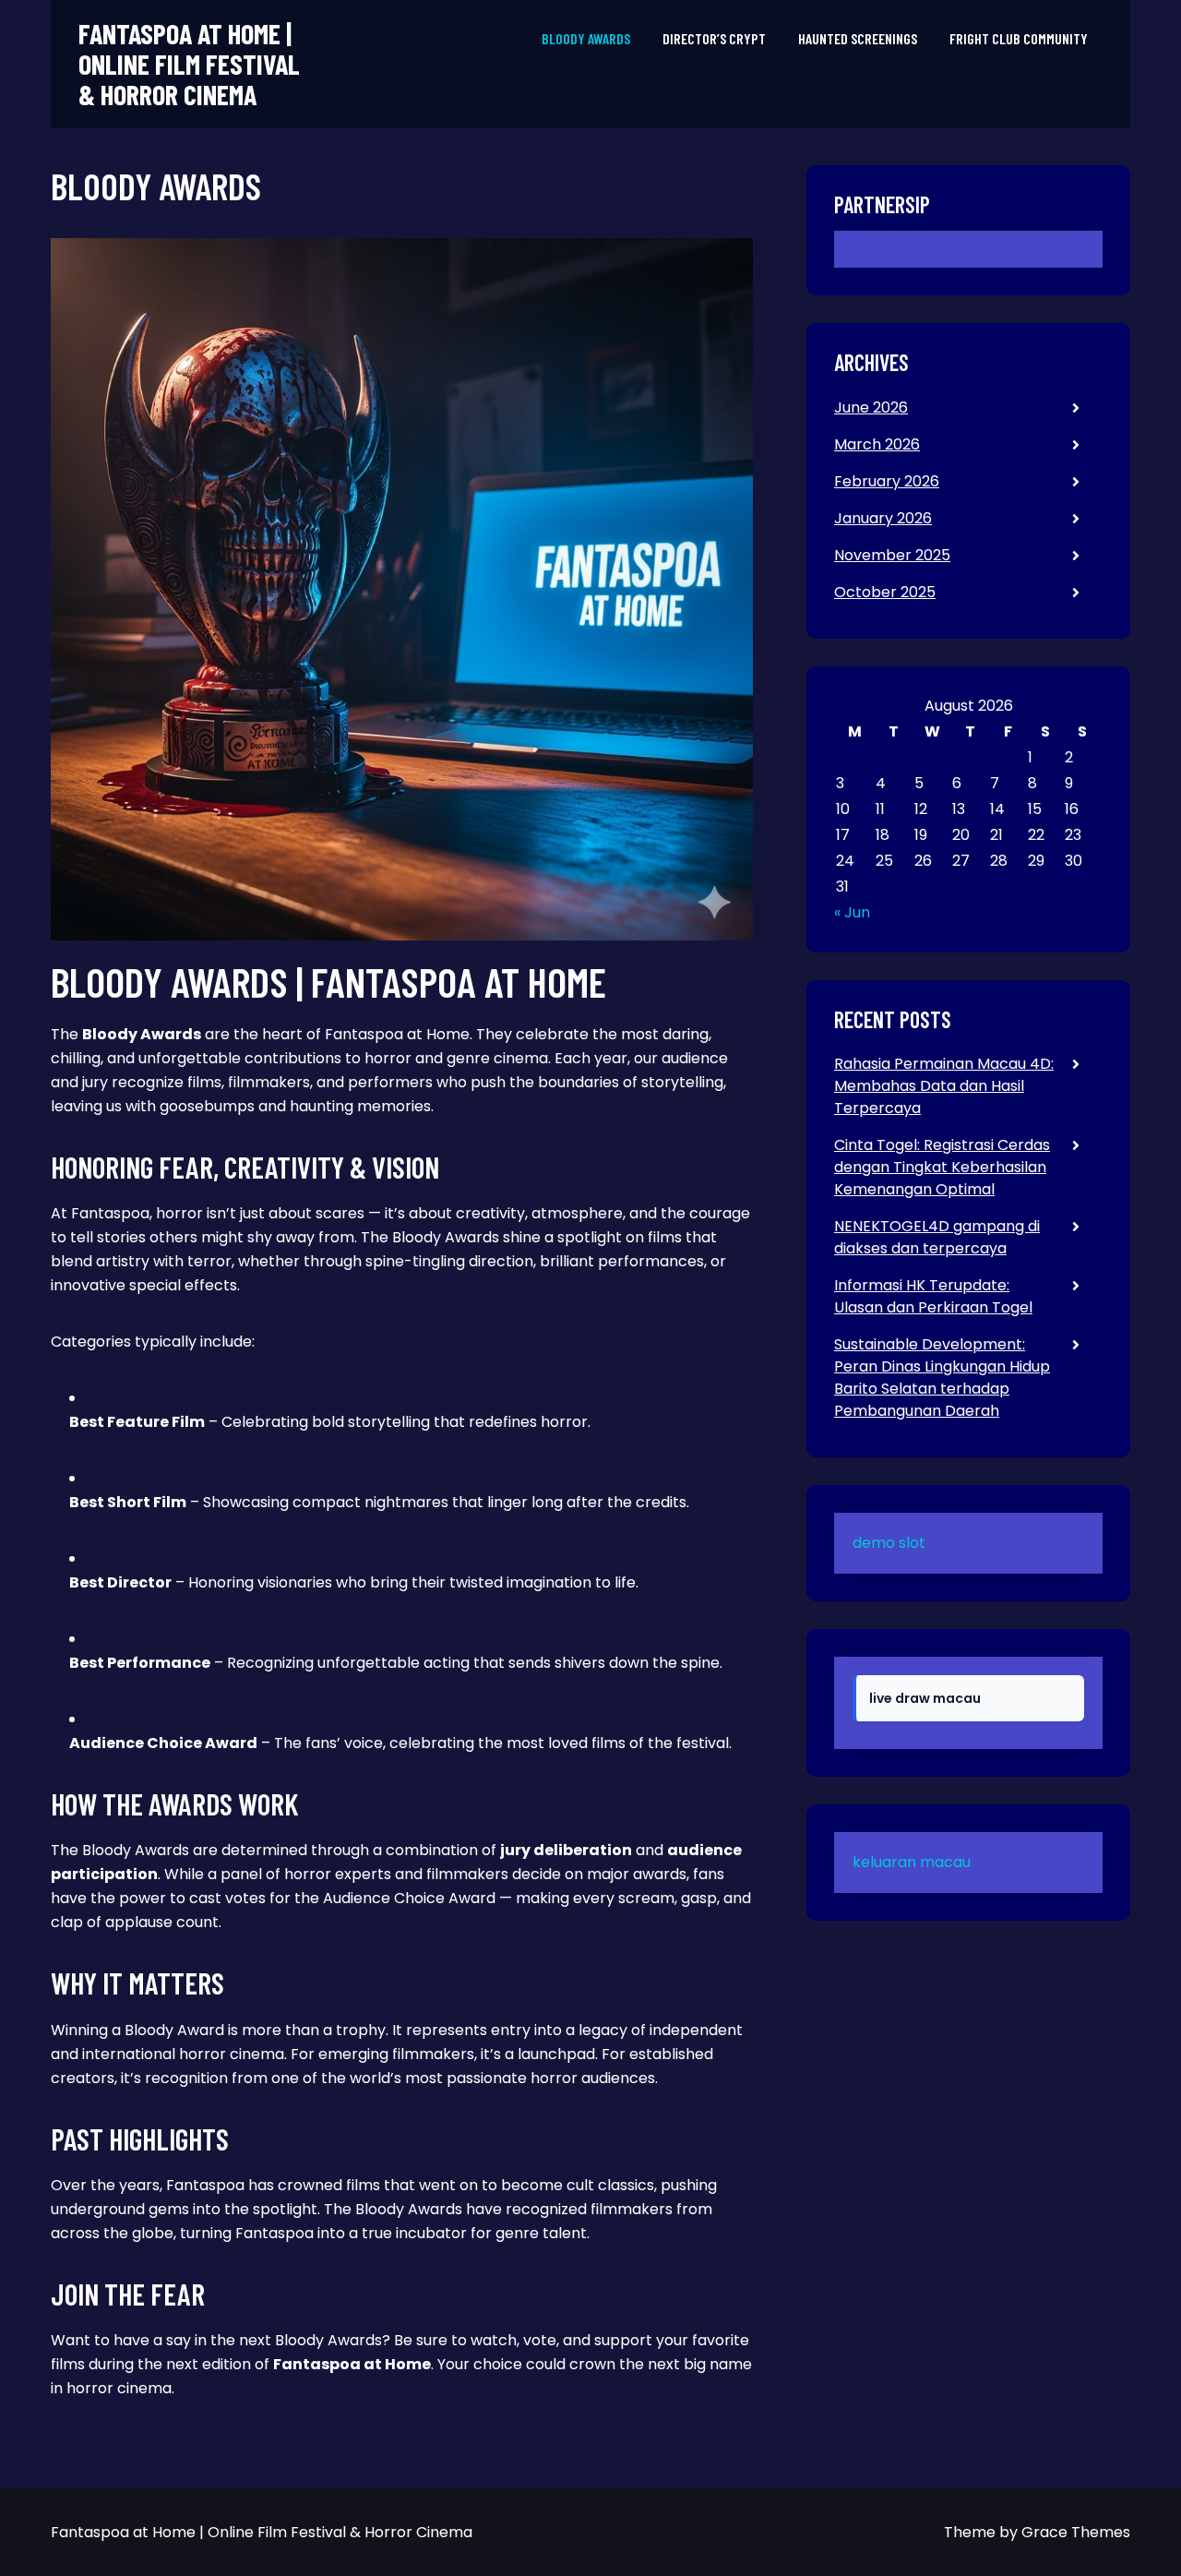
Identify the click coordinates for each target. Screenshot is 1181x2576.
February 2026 (887, 481)
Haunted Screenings (858, 38)
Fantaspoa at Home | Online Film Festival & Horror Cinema (189, 64)
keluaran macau (912, 1862)
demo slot (889, 1543)
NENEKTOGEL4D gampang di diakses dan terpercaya (937, 1237)
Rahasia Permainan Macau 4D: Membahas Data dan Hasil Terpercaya (944, 1086)
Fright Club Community (1019, 38)
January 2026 (883, 518)
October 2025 (885, 592)
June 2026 (871, 407)
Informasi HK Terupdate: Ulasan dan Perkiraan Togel (933, 1296)
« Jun (852, 912)
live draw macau (925, 1698)
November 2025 (892, 555)
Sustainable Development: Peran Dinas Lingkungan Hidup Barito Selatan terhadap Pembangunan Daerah (942, 1378)
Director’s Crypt (714, 38)
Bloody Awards (586, 38)
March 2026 (877, 444)
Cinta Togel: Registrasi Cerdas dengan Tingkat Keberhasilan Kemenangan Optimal (942, 1167)
